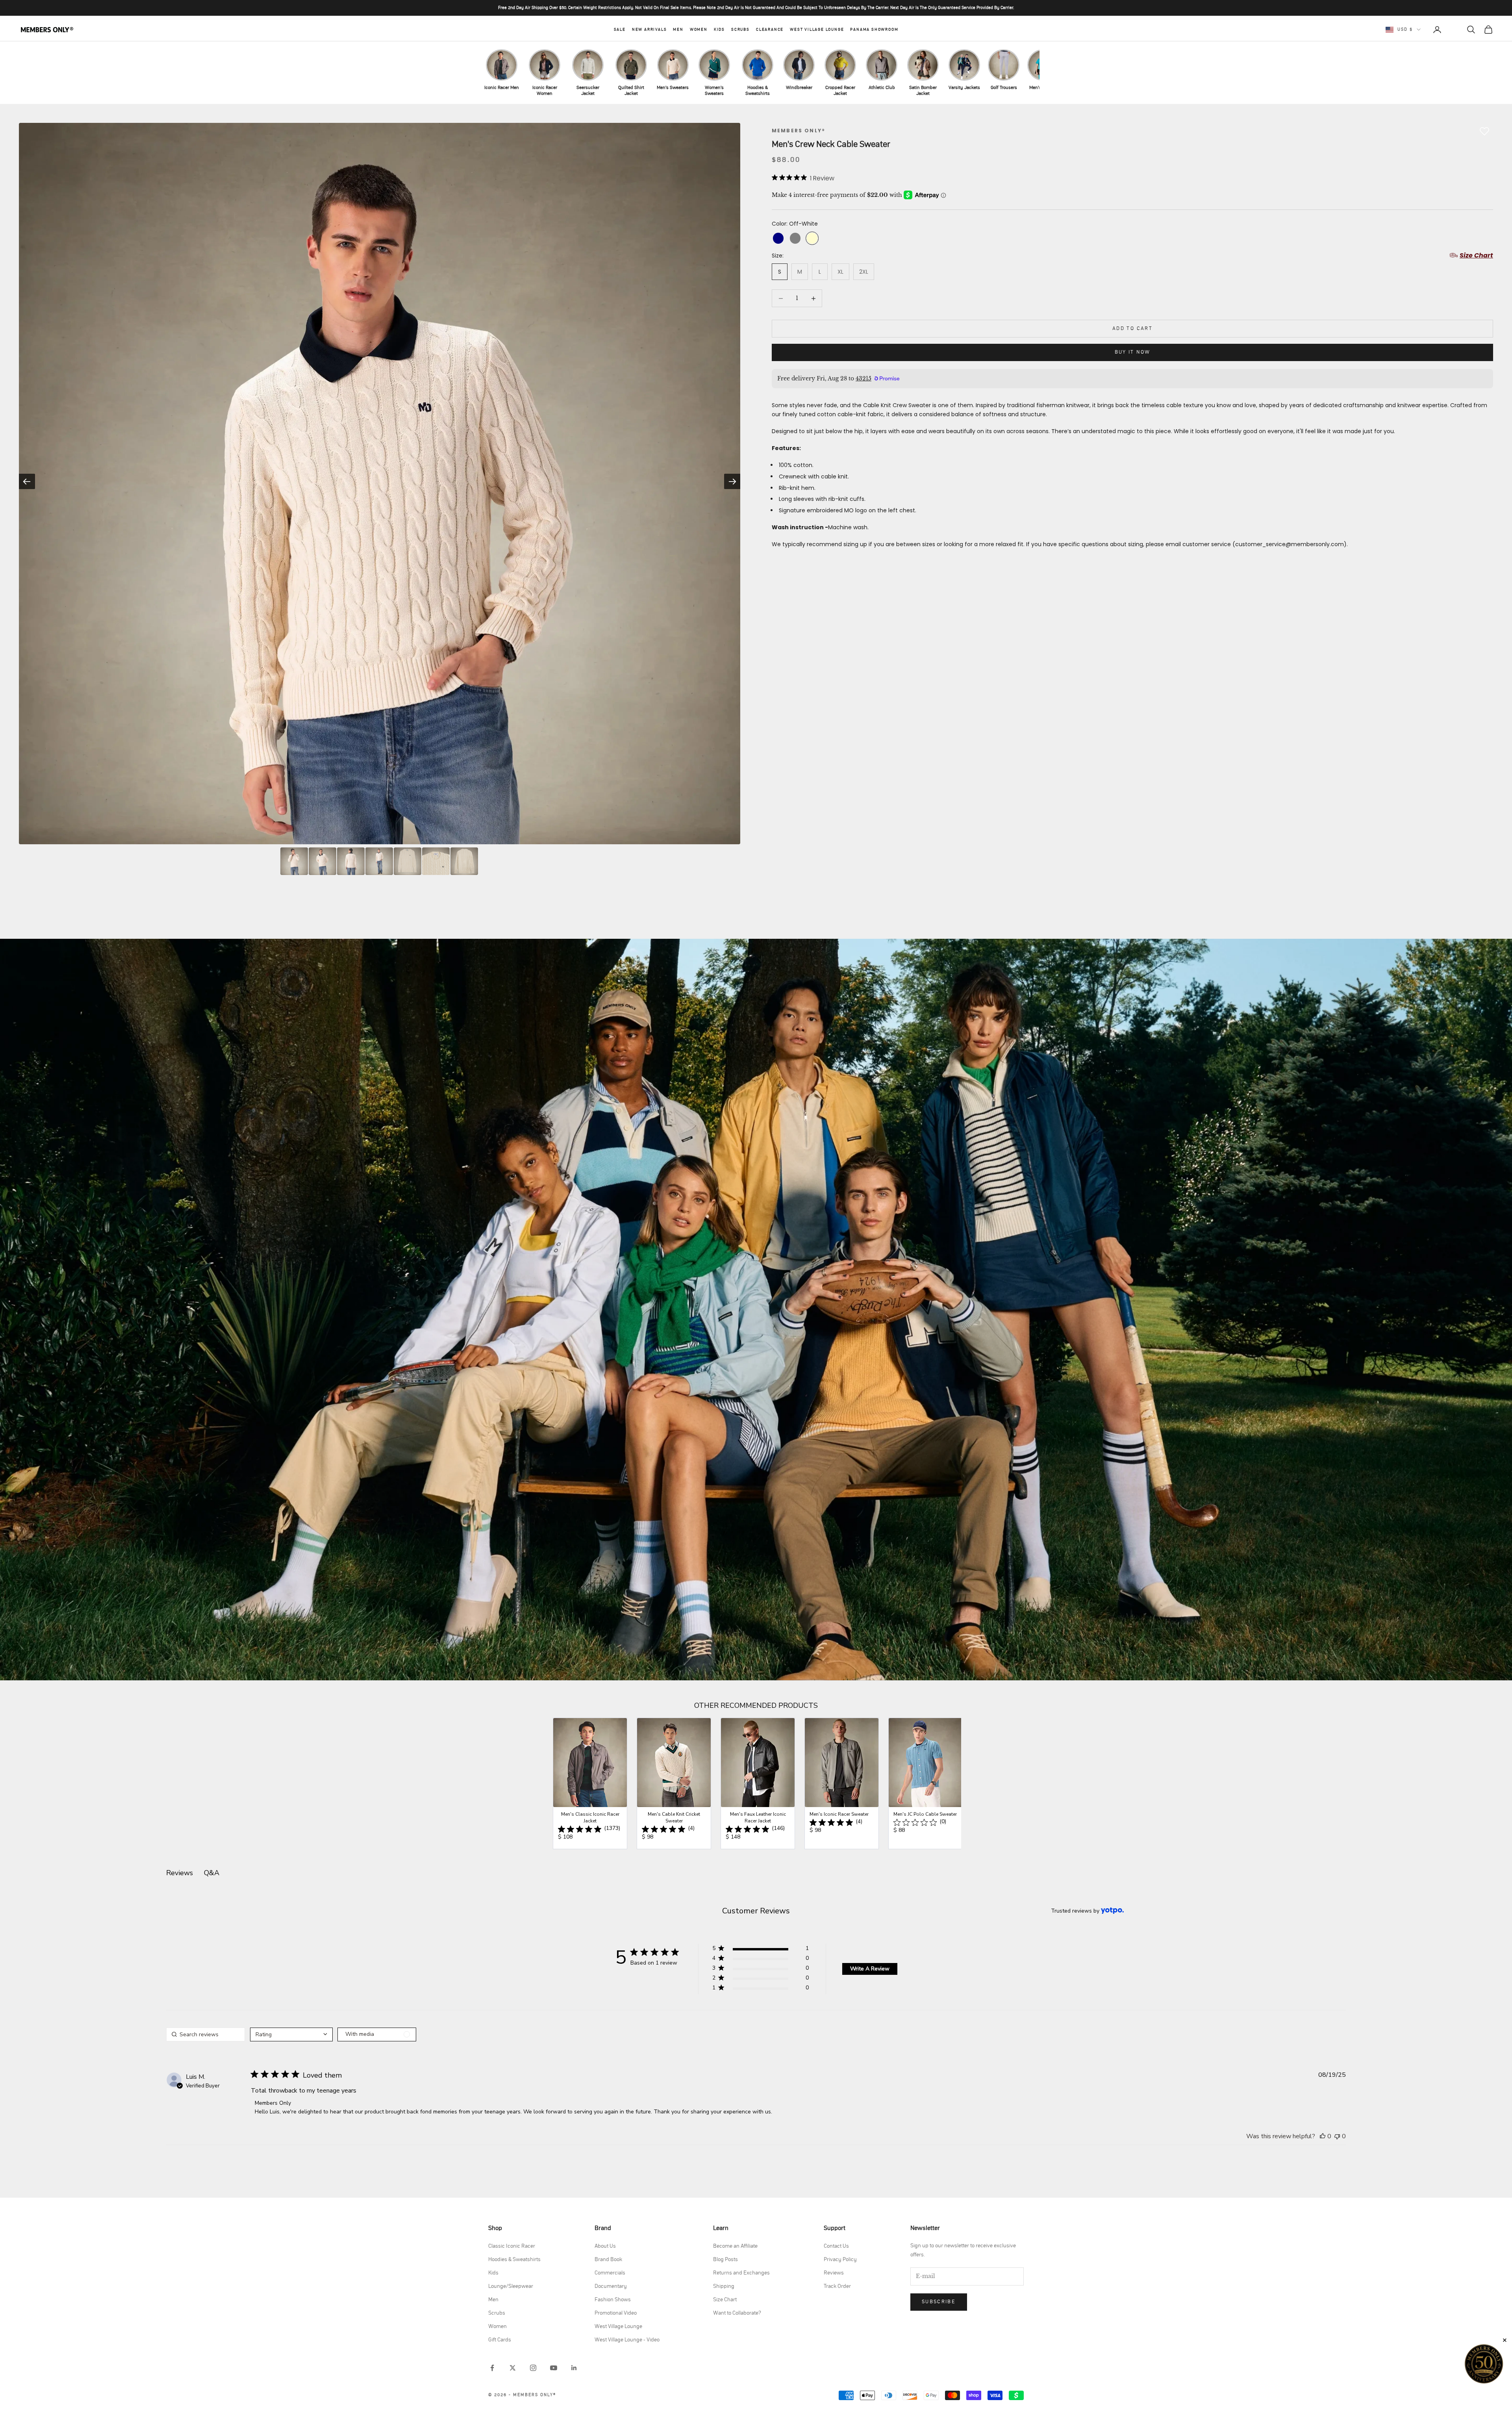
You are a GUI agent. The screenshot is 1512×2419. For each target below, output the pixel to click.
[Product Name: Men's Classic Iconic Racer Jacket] (590, 1783)
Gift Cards (500, 2340)
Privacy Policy (840, 2260)
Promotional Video (616, 2313)
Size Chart (725, 2300)
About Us (605, 2246)
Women (699, 30)
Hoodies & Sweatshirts (514, 2260)
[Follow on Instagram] (533, 2368)
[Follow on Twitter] (513, 2368)
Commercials (610, 2273)
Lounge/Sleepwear (511, 2286)
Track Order (837, 2286)
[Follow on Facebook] (492, 2368)
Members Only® (799, 131)
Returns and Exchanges (741, 2273)
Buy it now (1132, 352)
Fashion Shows (613, 2300)
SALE (620, 30)
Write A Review (870, 1969)
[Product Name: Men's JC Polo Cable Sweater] (926, 1783)
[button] (761, 1950)
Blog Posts (725, 2260)
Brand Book (608, 2260)
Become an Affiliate (735, 2246)
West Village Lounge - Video (627, 2340)
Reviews (834, 2273)
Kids (719, 30)
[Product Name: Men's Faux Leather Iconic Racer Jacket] (758, 1783)
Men (678, 30)
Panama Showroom (874, 30)
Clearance (770, 30)
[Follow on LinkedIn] (574, 2368)
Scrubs (740, 30)
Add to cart (1132, 329)
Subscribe (939, 2302)
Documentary (611, 2286)
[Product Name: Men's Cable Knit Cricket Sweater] (674, 1783)
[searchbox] (206, 2034)
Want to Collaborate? (737, 2313)
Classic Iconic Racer (512, 2246)
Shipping (724, 2286)
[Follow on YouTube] (554, 2368)
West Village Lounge (817, 30)
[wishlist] (1454, 30)
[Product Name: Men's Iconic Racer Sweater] (842, 1783)
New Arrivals (649, 30)
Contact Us (836, 2246)
